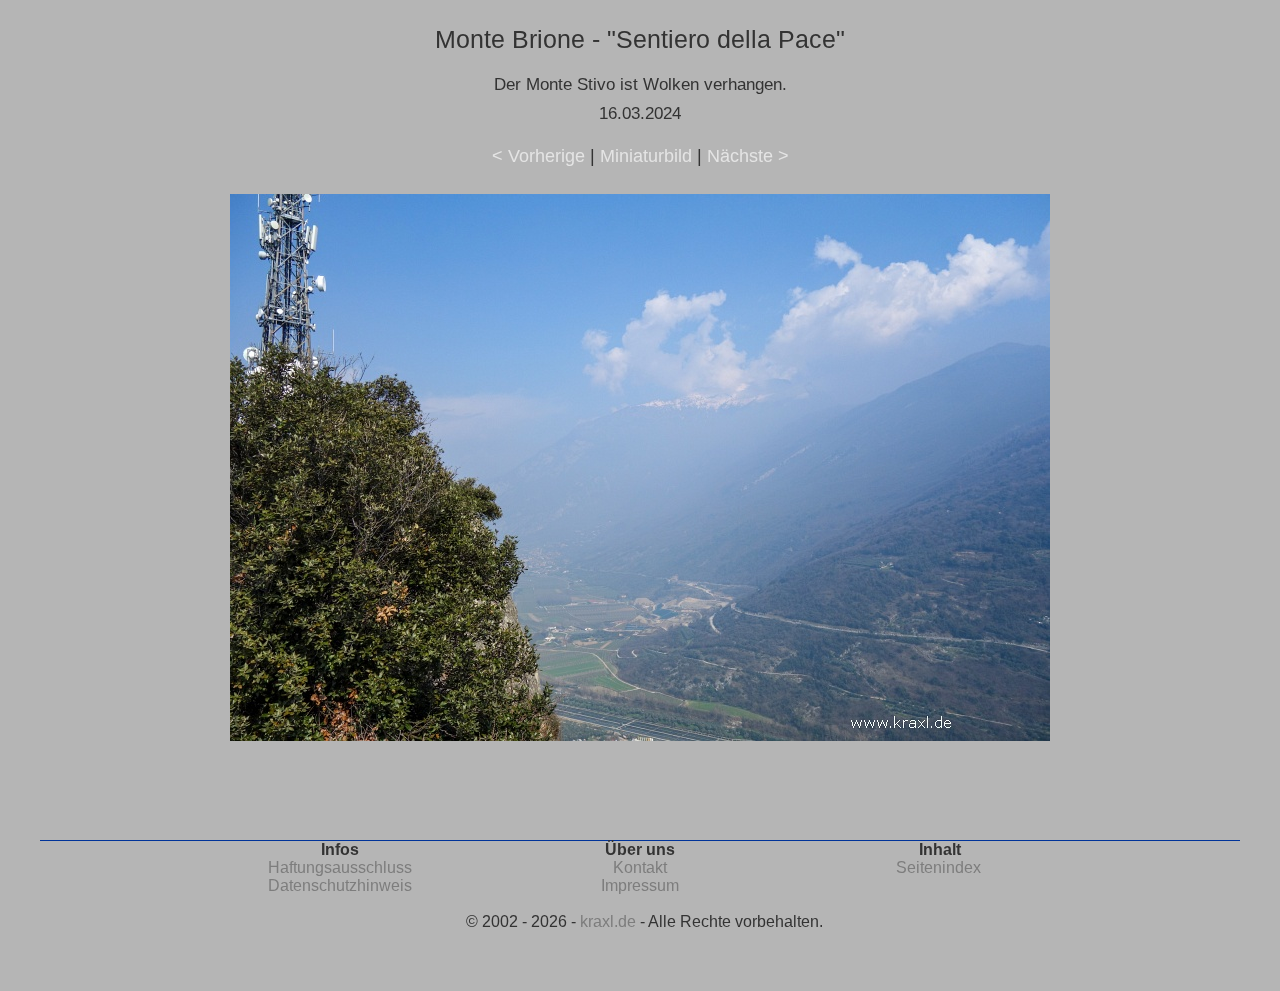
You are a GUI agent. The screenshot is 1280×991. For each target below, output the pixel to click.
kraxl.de (608, 921)
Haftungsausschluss (340, 867)
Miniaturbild (646, 156)
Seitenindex (938, 867)
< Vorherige (538, 156)
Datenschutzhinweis (340, 885)
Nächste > (748, 156)
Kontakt (640, 867)
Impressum (640, 885)
